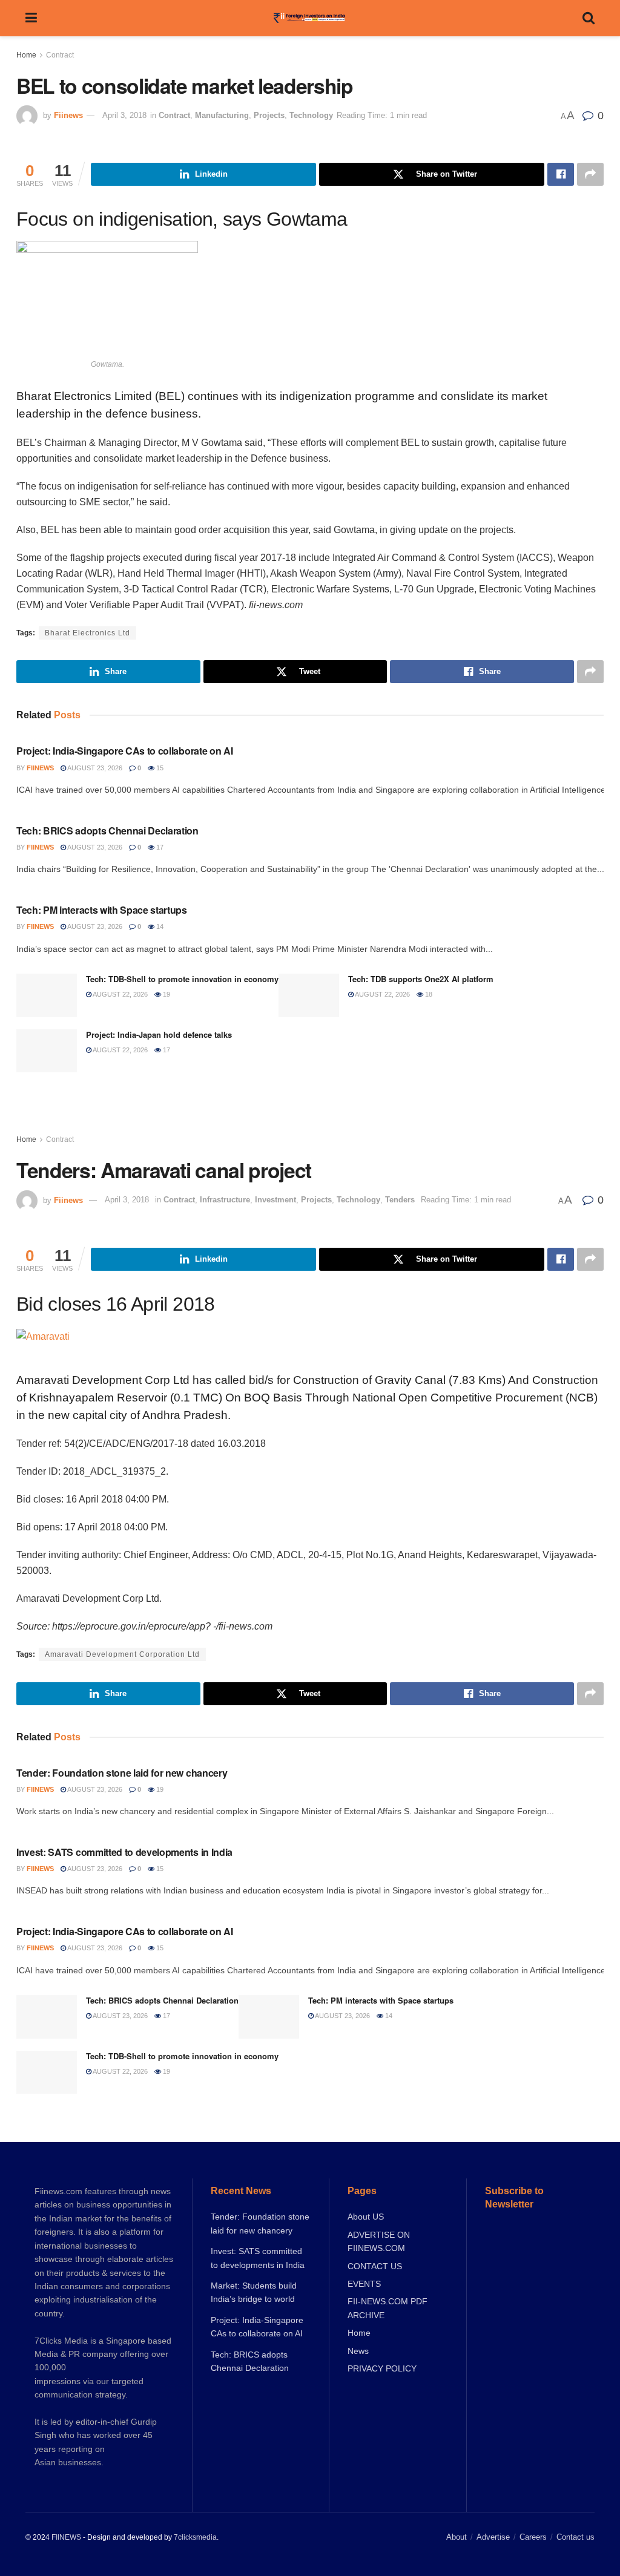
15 (159, 768)
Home (26, 55)
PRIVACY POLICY (382, 2368)
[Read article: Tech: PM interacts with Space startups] (269, 2017)
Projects (269, 115)
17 (159, 847)
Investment (275, 1200)
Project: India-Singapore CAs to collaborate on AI (124, 751)
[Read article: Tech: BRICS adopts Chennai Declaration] (47, 2017)
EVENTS (364, 2284)
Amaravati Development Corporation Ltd (122, 1654)
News (358, 2351)
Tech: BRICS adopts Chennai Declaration (107, 831)
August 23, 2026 (94, 768)
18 (428, 994)
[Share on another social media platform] (590, 174)
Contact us (575, 2537)
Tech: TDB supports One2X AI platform (421, 979)
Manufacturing (222, 115)
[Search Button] (589, 18)
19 (166, 994)
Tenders (400, 1200)
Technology (311, 115)
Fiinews (68, 115)
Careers (533, 2537)
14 (159, 926)
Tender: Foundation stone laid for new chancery (122, 1773)
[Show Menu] (31, 18)
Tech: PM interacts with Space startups (102, 910)
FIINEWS (66, 2537)
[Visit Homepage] (310, 18)
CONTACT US (375, 2266)
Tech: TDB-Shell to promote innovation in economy (182, 979)
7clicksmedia (195, 2537)
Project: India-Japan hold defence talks (159, 1034)
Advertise (493, 2537)
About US (366, 2217)
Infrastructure (225, 1200)
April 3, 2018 (124, 115)
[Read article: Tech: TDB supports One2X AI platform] (309, 995)
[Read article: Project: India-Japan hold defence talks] (47, 1051)
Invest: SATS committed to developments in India (124, 1852)
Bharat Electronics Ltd (87, 633)
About (457, 2537)
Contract (60, 55)
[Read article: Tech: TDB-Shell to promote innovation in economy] (47, 995)
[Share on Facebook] (561, 174)
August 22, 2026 (120, 994)
